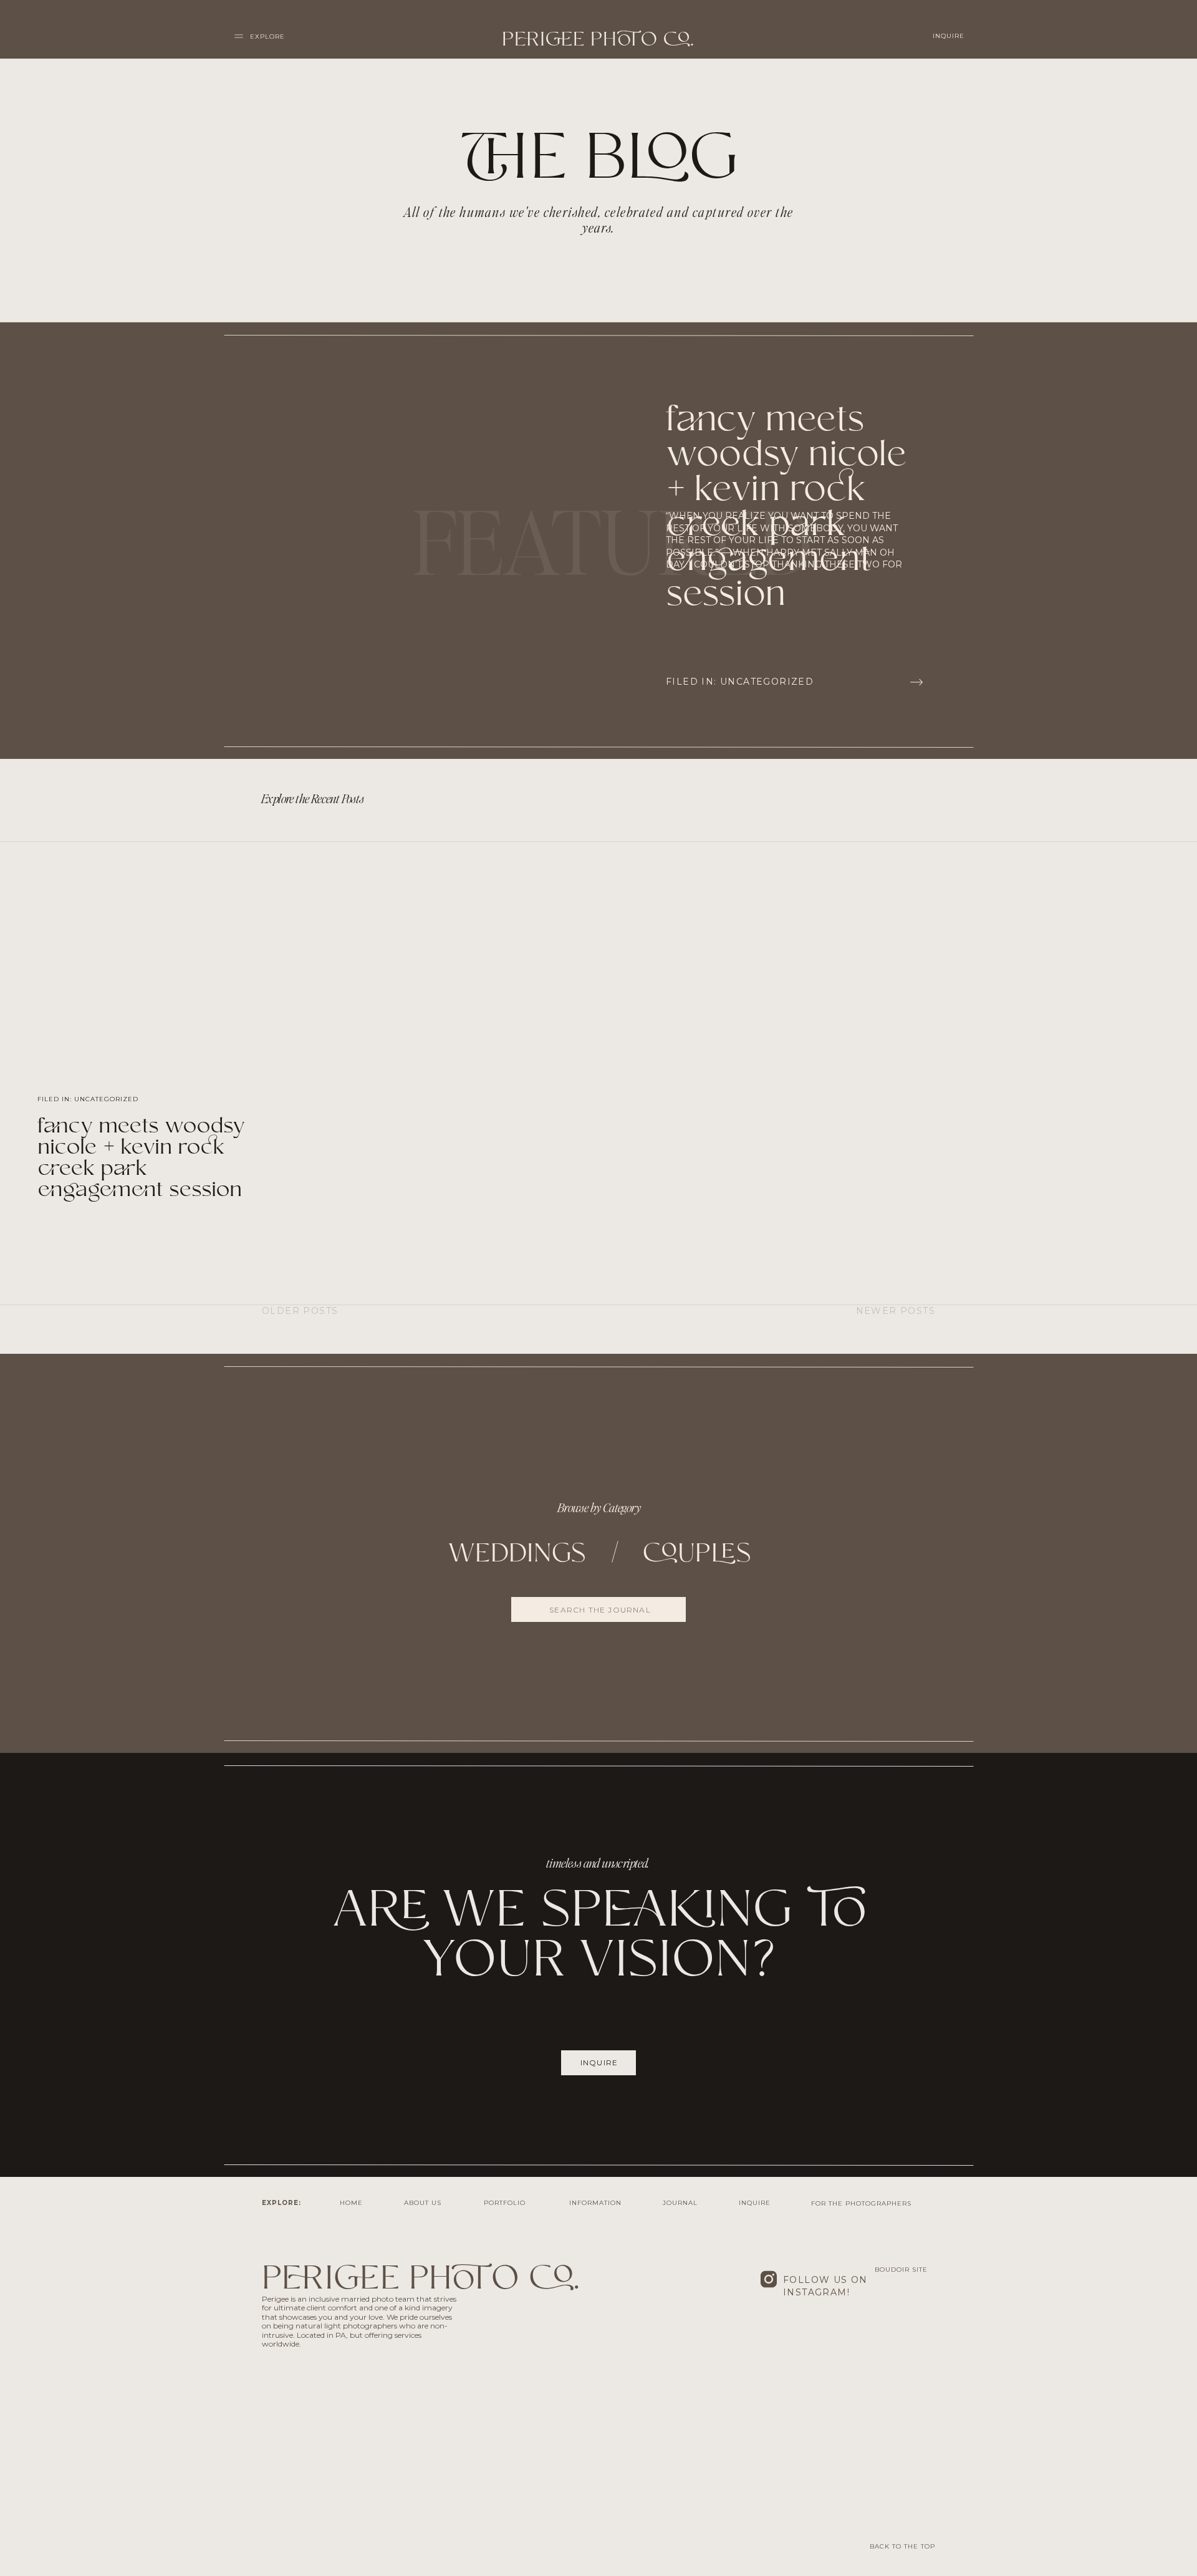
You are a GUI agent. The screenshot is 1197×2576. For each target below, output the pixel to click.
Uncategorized (767, 682)
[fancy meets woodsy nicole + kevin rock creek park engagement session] (916, 682)
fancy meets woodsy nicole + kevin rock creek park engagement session (141, 1159)
